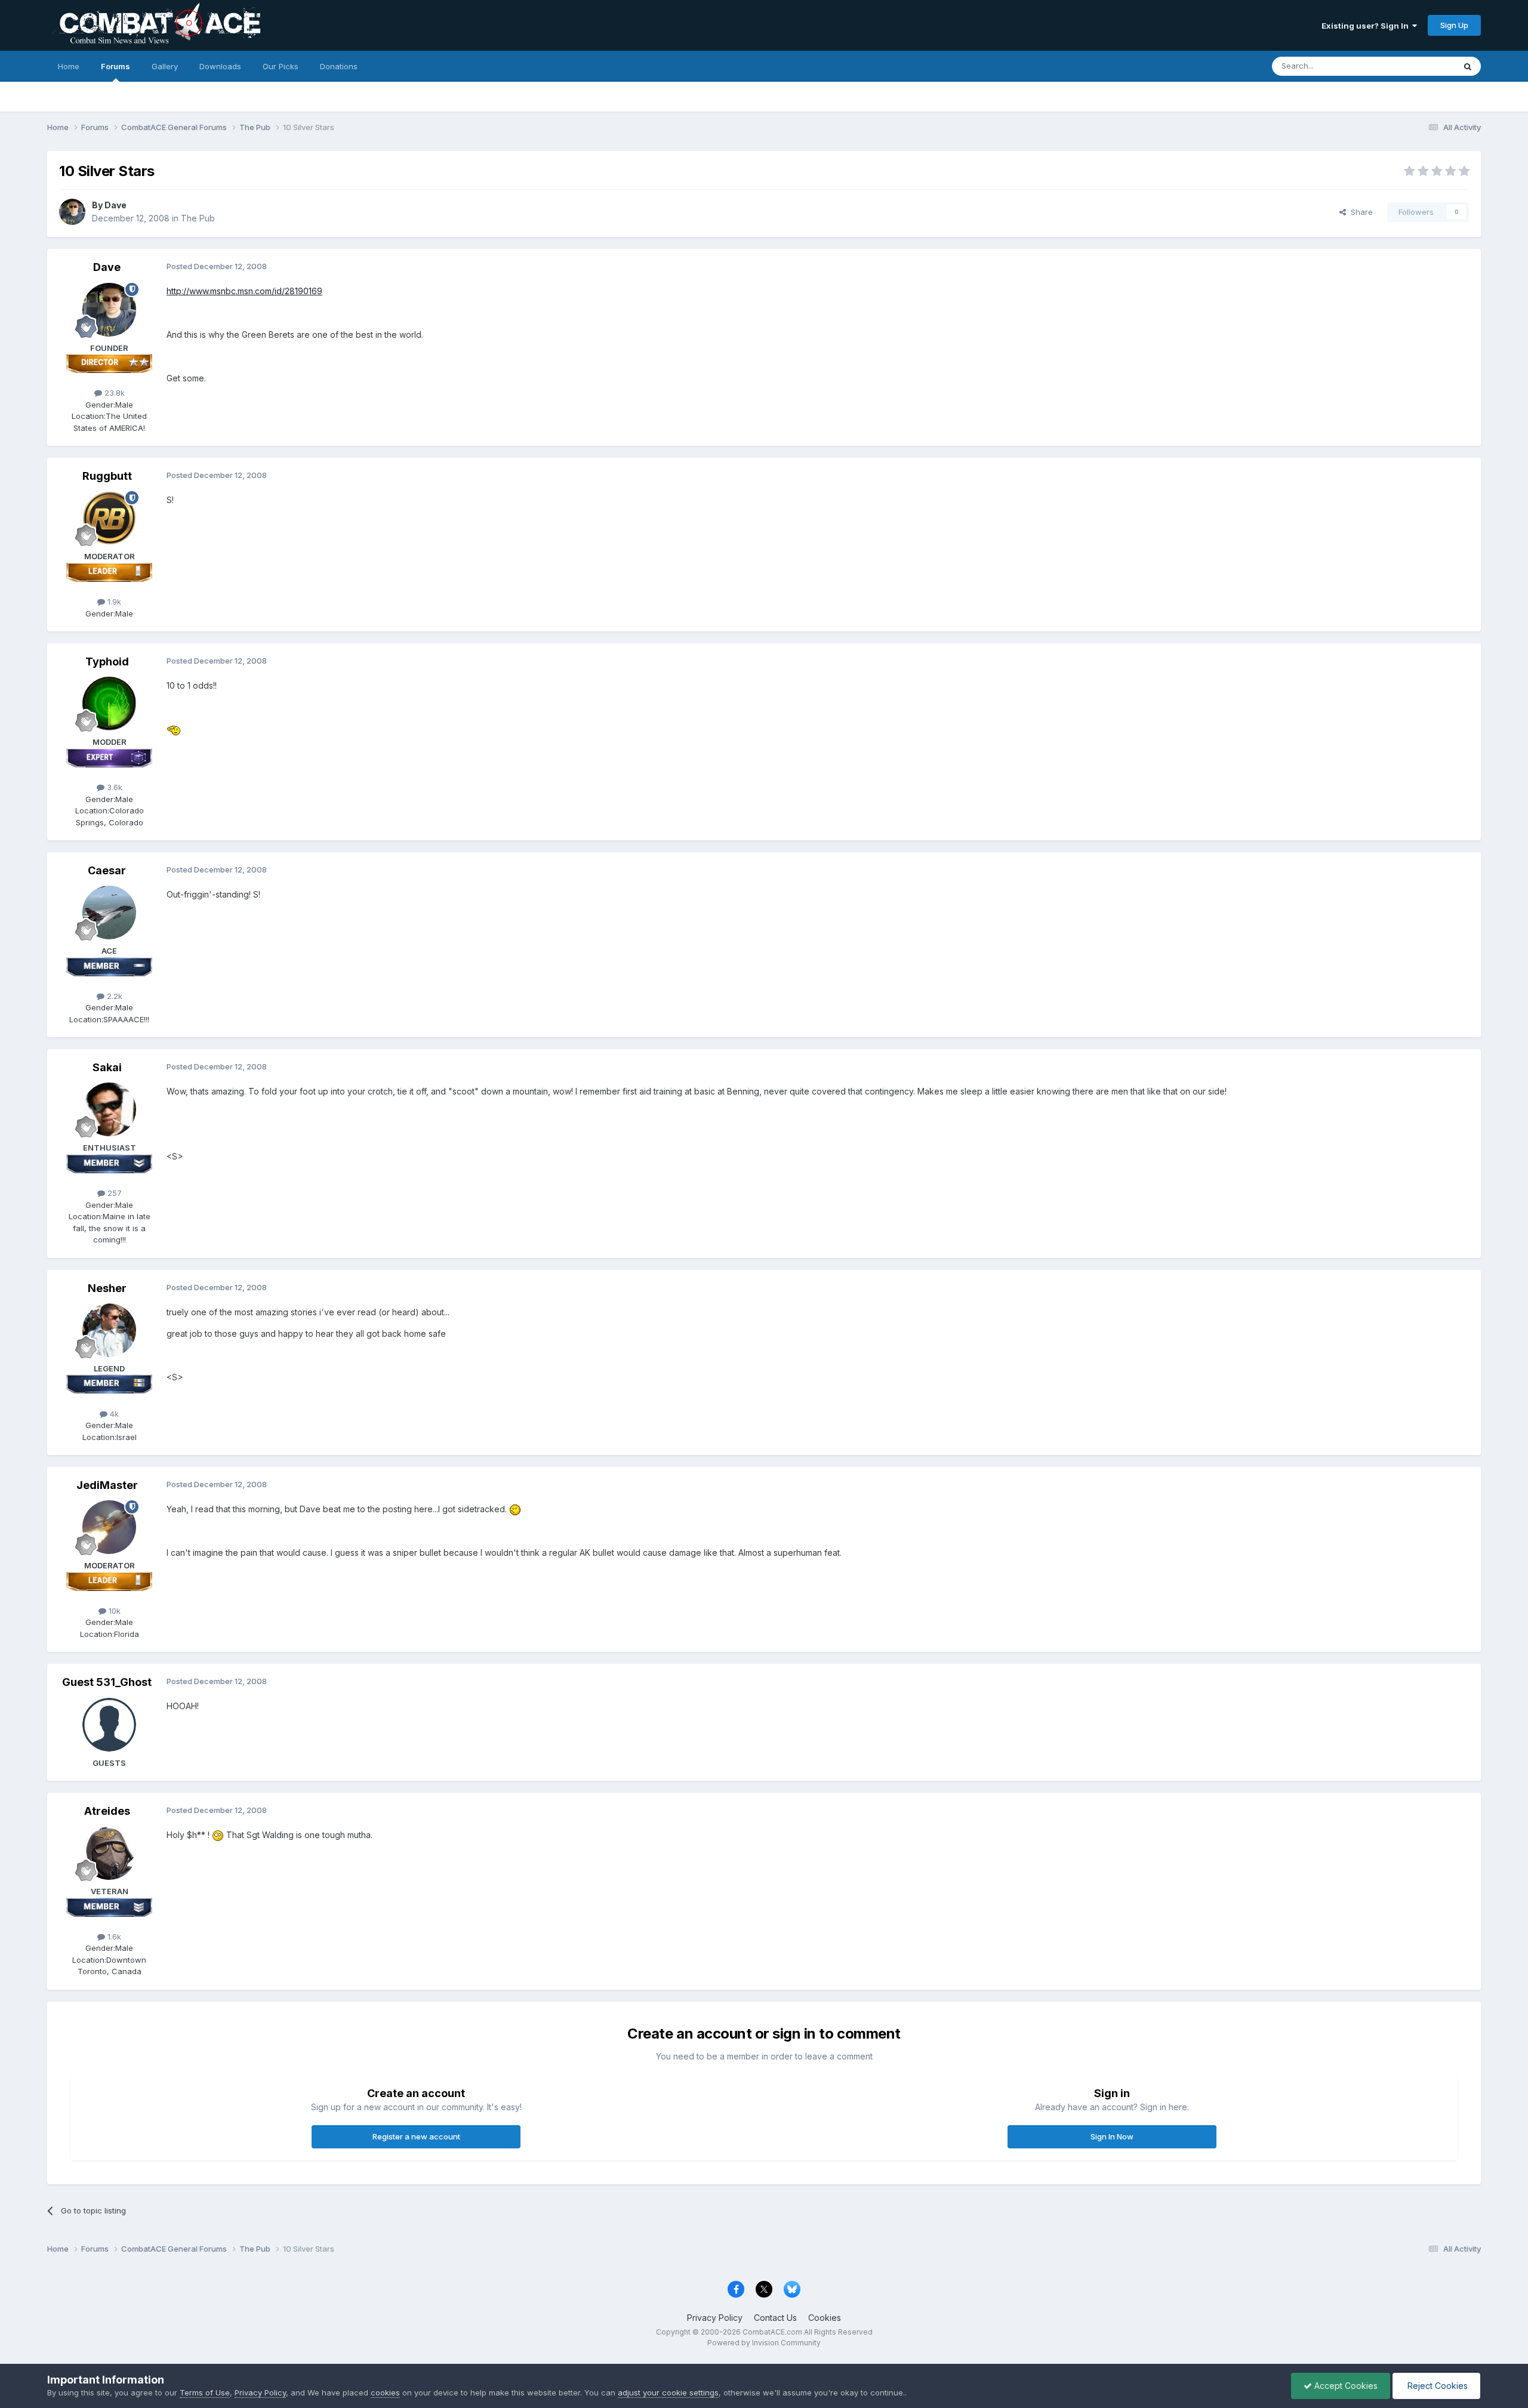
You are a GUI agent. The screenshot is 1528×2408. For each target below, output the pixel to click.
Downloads (220, 66)
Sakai (107, 1067)
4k (113, 1414)
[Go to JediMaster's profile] (109, 1527)
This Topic (1420, 66)
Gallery (165, 66)
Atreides (107, 1811)
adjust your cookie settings (668, 2392)
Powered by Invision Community (764, 2343)
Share (1359, 212)
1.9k (113, 602)
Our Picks (281, 66)
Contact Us (775, 2318)
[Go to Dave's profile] (72, 212)
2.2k (113, 996)
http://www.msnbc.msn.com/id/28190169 (244, 291)
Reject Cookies (1436, 2386)
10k (113, 1611)
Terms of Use (205, 2392)
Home (69, 66)
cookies (385, 2392)
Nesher (107, 1288)
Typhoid (107, 662)
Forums (115, 66)
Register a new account (416, 2136)
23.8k (113, 393)
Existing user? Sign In (1367, 26)
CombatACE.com (772, 2332)
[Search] (1468, 66)
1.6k (113, 1937)
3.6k (113, 787)
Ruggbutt (107, 476)
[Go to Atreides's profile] (109, 1853)
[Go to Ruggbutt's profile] (109, 518)
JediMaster (107, 1485)
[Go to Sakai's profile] (109, 1109)
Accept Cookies (1345, 2386)
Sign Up (1454, 25)
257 (113, 1193)
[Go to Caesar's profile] (109, 912)
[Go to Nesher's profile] (109, 1330)
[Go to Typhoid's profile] (109, 704)
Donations (339, 66)
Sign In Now (1112, 2136)
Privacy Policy (715, 2318)
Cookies (825, 2318)
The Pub (198, 218)
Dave (115, 205)
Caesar (107, 870)
